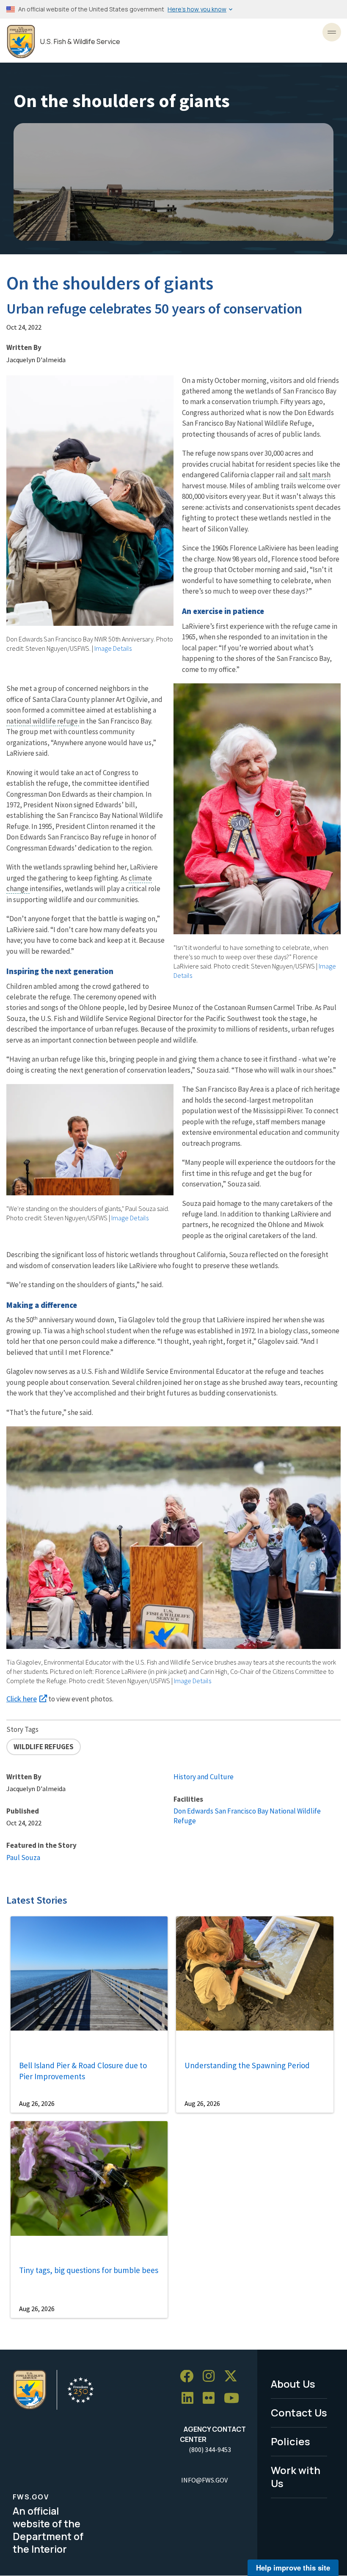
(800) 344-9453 (210, 2449)
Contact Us (299, 2412)
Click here (22, 1699)
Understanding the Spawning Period (247, 2065)
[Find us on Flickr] (212, 2398)
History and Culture (204, 1777)
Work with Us (296, 2477)
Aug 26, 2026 (37, 2103)
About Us (293, 2384)
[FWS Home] (21, 42)
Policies (291, 2441)
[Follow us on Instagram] (212, 2376)
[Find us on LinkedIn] (190, 2398)
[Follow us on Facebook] (190, 2376)
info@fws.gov (204, 2480)
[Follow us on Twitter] (234, 2376)
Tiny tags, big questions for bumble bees (89, 2270)
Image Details (113, 648)
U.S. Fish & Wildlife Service (80, 42)
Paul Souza (23, 1858)
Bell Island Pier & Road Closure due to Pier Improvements (83, 2071)
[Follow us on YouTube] (234, 2398)
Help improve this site (293, 2568)
